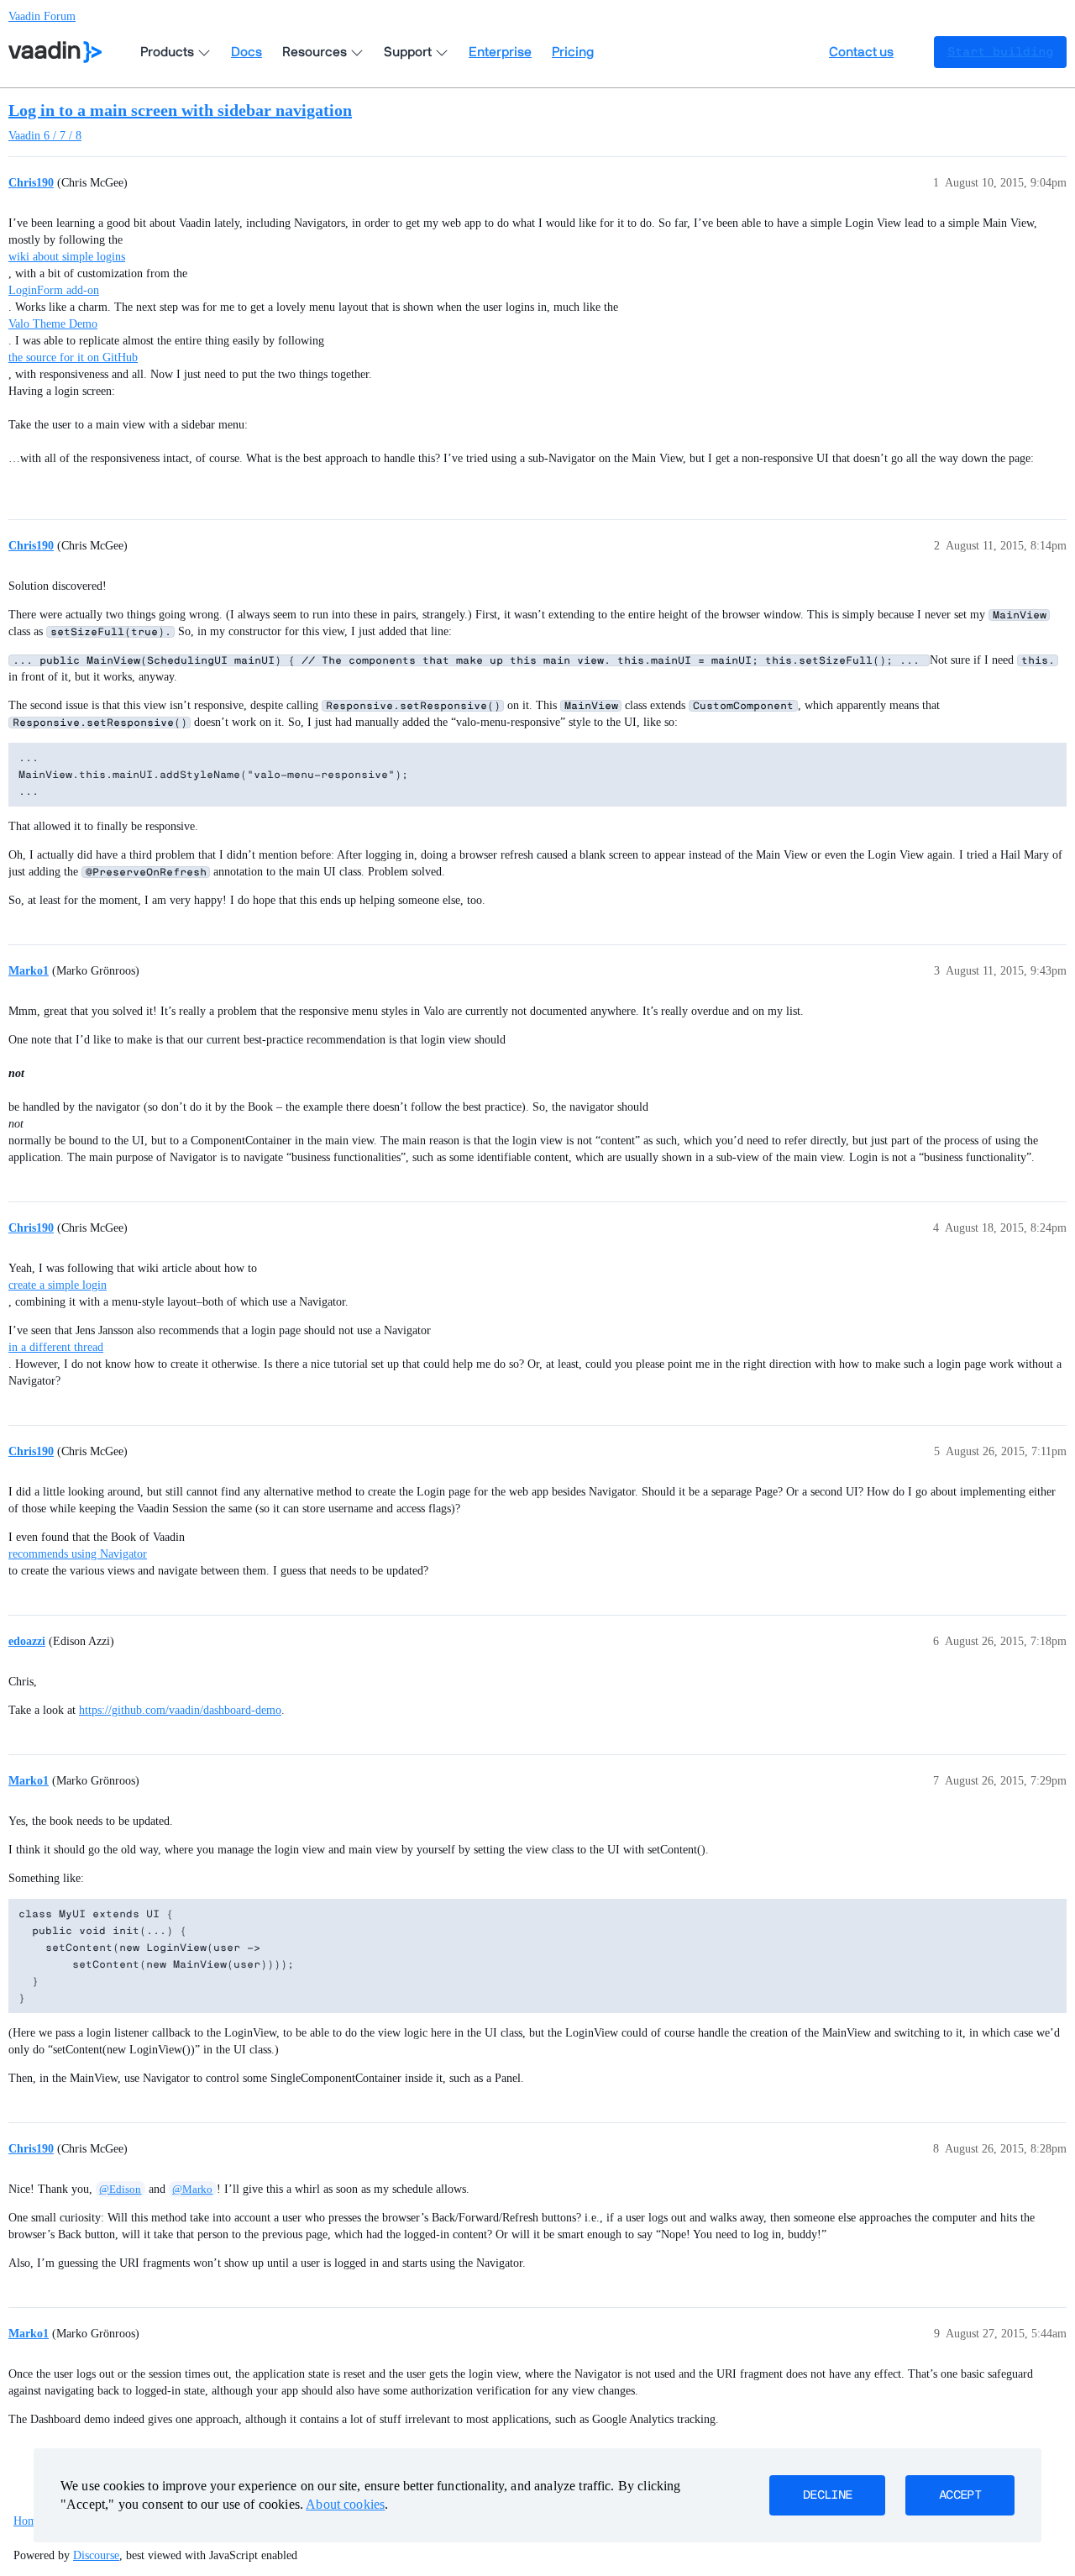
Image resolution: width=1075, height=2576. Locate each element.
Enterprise (500, 52)
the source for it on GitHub (73, 357)
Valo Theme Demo (53, 324)
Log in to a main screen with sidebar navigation (180, 110)
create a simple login (58, 1285)
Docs (246, 52)
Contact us (861, 52)
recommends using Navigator (78, 1554)
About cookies (345, 2504)
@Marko (192, 2189)
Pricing (573, 52)
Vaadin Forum (42, 16)
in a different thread (56, 1347)
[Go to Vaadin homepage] (55, 52)
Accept (960, 2495)
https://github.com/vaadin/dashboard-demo (180, 1710)
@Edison (120, 2189)
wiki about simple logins (67, 257)
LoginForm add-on (54, 290)
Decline (827, 2495)
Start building (1000, 52)
